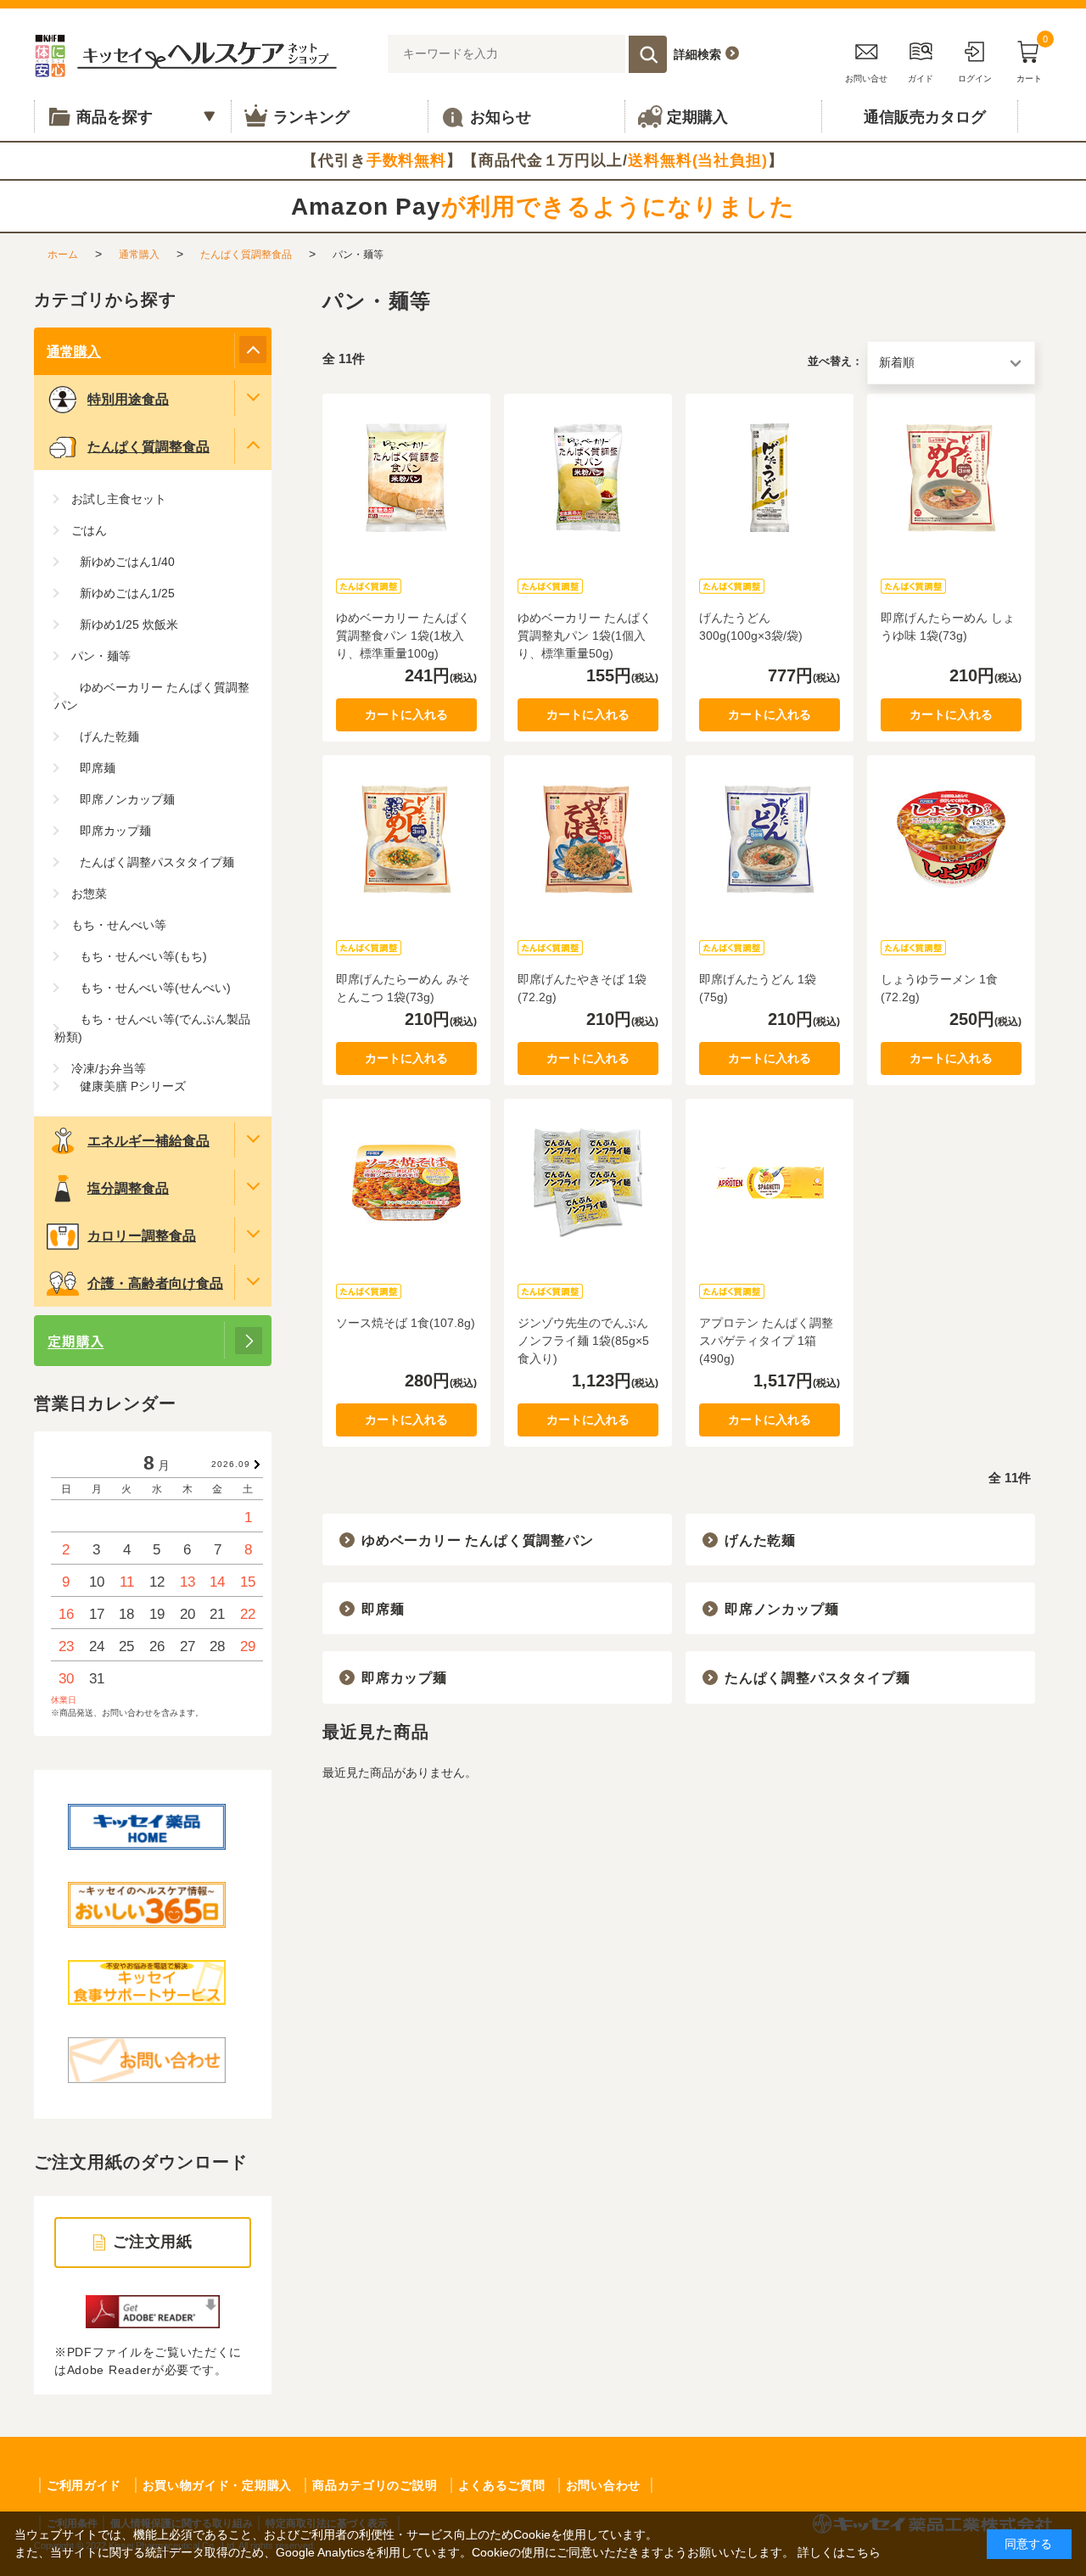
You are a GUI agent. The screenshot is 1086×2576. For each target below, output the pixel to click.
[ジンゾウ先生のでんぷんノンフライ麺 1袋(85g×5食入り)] (588, 1183)
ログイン (975, 78)
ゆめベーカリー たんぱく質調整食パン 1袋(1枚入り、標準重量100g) (403, 636)
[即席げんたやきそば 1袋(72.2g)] (588, 839)
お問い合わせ (603, 2485)
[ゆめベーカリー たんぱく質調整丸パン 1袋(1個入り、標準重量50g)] (588, 478)
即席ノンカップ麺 (781, 1609)
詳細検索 (697, 54)
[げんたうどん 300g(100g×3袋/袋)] (770, 478)
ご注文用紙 (153, 2242)
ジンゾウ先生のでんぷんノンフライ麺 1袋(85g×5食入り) (583, 1341)
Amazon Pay (543, 207)
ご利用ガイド (84, 2485)
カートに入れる (406, 714)
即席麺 (383, 1609)
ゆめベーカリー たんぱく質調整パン (478, 1540)
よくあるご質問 (502, 2485)
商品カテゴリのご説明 (375, 2485)
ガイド (921, 78)
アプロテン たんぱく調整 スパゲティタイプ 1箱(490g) (766, 1341)
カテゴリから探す (105, 300)
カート (1032, 59)
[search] (648, 54)
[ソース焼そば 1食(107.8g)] (406, 1183)
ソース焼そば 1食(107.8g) (406, 1323)
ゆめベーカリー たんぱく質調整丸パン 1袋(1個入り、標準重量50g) (585, 636)
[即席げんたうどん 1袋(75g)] (770, 839)
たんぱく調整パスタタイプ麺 (817, 1678)
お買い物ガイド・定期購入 (217, 2485)
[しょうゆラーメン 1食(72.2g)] (951, 839)
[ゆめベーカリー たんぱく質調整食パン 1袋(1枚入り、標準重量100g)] (406, 478)
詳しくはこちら (839, 2552)
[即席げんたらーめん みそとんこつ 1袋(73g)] (406, 839)
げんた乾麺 (760, 1540)
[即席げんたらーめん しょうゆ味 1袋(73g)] (951, 478)
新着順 (897, 362)
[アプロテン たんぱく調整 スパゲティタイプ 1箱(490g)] (770, 1183)
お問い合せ (866, 78)
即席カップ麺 (404, 1678)
